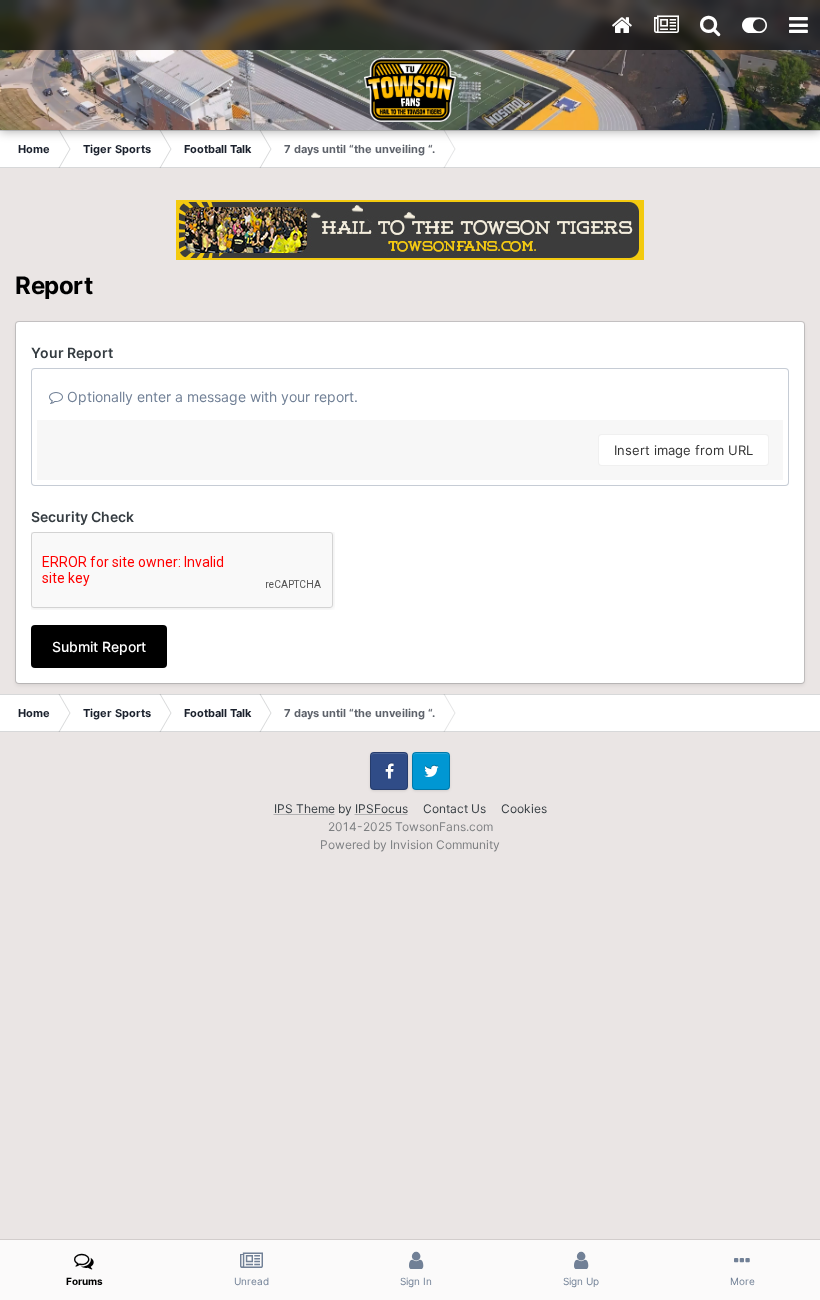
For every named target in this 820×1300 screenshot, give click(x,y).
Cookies (524, 808)
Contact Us (454, 808)
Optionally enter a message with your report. (210, 396)
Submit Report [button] (99, 646)
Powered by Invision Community (410, 844)
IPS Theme (304, 808)
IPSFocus (381, 808)
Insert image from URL (683, 450)
